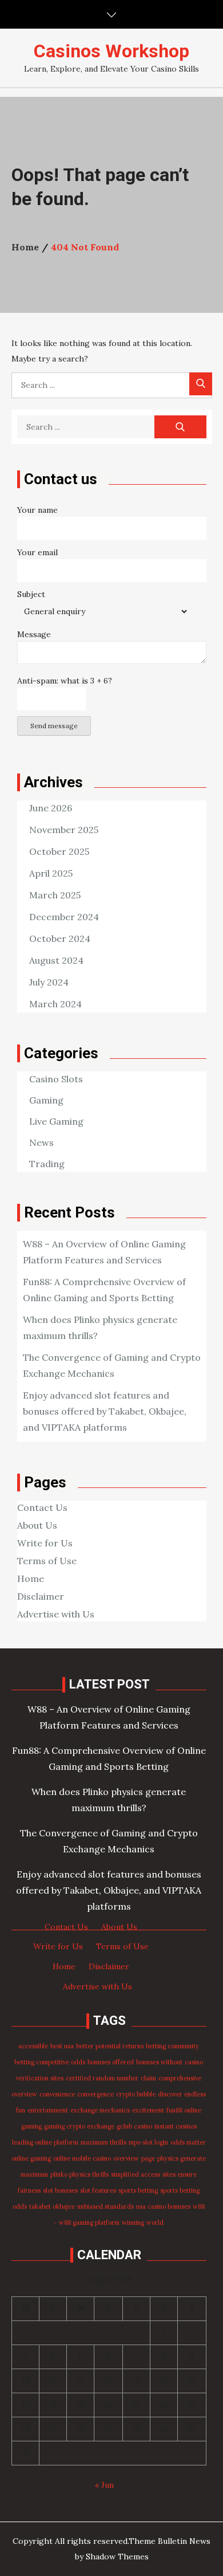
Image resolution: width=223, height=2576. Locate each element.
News (41, 1142)
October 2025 (59, 851)
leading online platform (45, 2142)
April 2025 (51, 873)
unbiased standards (105, 2206)
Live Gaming (56, 1121)
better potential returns (110, 2046)
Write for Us (45, 1543)
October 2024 (60, 938)
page (148, 2158)
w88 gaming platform (89, 2222)
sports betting (138, 2190)
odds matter (188, 2142)
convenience (57, 2094)
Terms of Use (47, 1561)
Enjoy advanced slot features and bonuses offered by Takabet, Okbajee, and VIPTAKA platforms (105, 1411)
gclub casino (134, 2126)
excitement (148, 2110)
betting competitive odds (50, 2062)
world (155, 2222)
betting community (172, 2046)
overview (126, 2158)
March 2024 (55, 1004)
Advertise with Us (56, 1614)
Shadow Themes (117, 2557)
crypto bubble (136, 2094)
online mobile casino (82, 2158)
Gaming (46, 1100)
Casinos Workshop (111, 51)
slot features (98, 2190)
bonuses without (159, 2062)
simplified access (136, 2174)
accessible (33, 2046)
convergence (95, 2094)
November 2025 (64, 830)
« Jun (104, 2485)
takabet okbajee (52, 2206)
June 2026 (51, 808)
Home (31, 1578)
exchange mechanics (100, 2110)
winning (133, 2222)
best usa (62, 2046)
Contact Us (42, 1507)
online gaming (31, 2158)
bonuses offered (111, 2062)
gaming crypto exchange (79, 2126)
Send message (54, 726)
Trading (47, 1164)
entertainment (48, 2110)
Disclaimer (41, 1596)
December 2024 (64, 917)
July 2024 (49, 982)
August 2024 (56, 960)
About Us (37, 1525)
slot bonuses (60, 2190)
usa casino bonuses (163, 2206)
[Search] (201, 384)
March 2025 (55, 895)
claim (148, 2078)
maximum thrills (103, 2142)
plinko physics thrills (79, 2174)
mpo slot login (148, 2142)
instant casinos (176, 2126)
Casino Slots (56, 1079)
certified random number (102, 2078)
